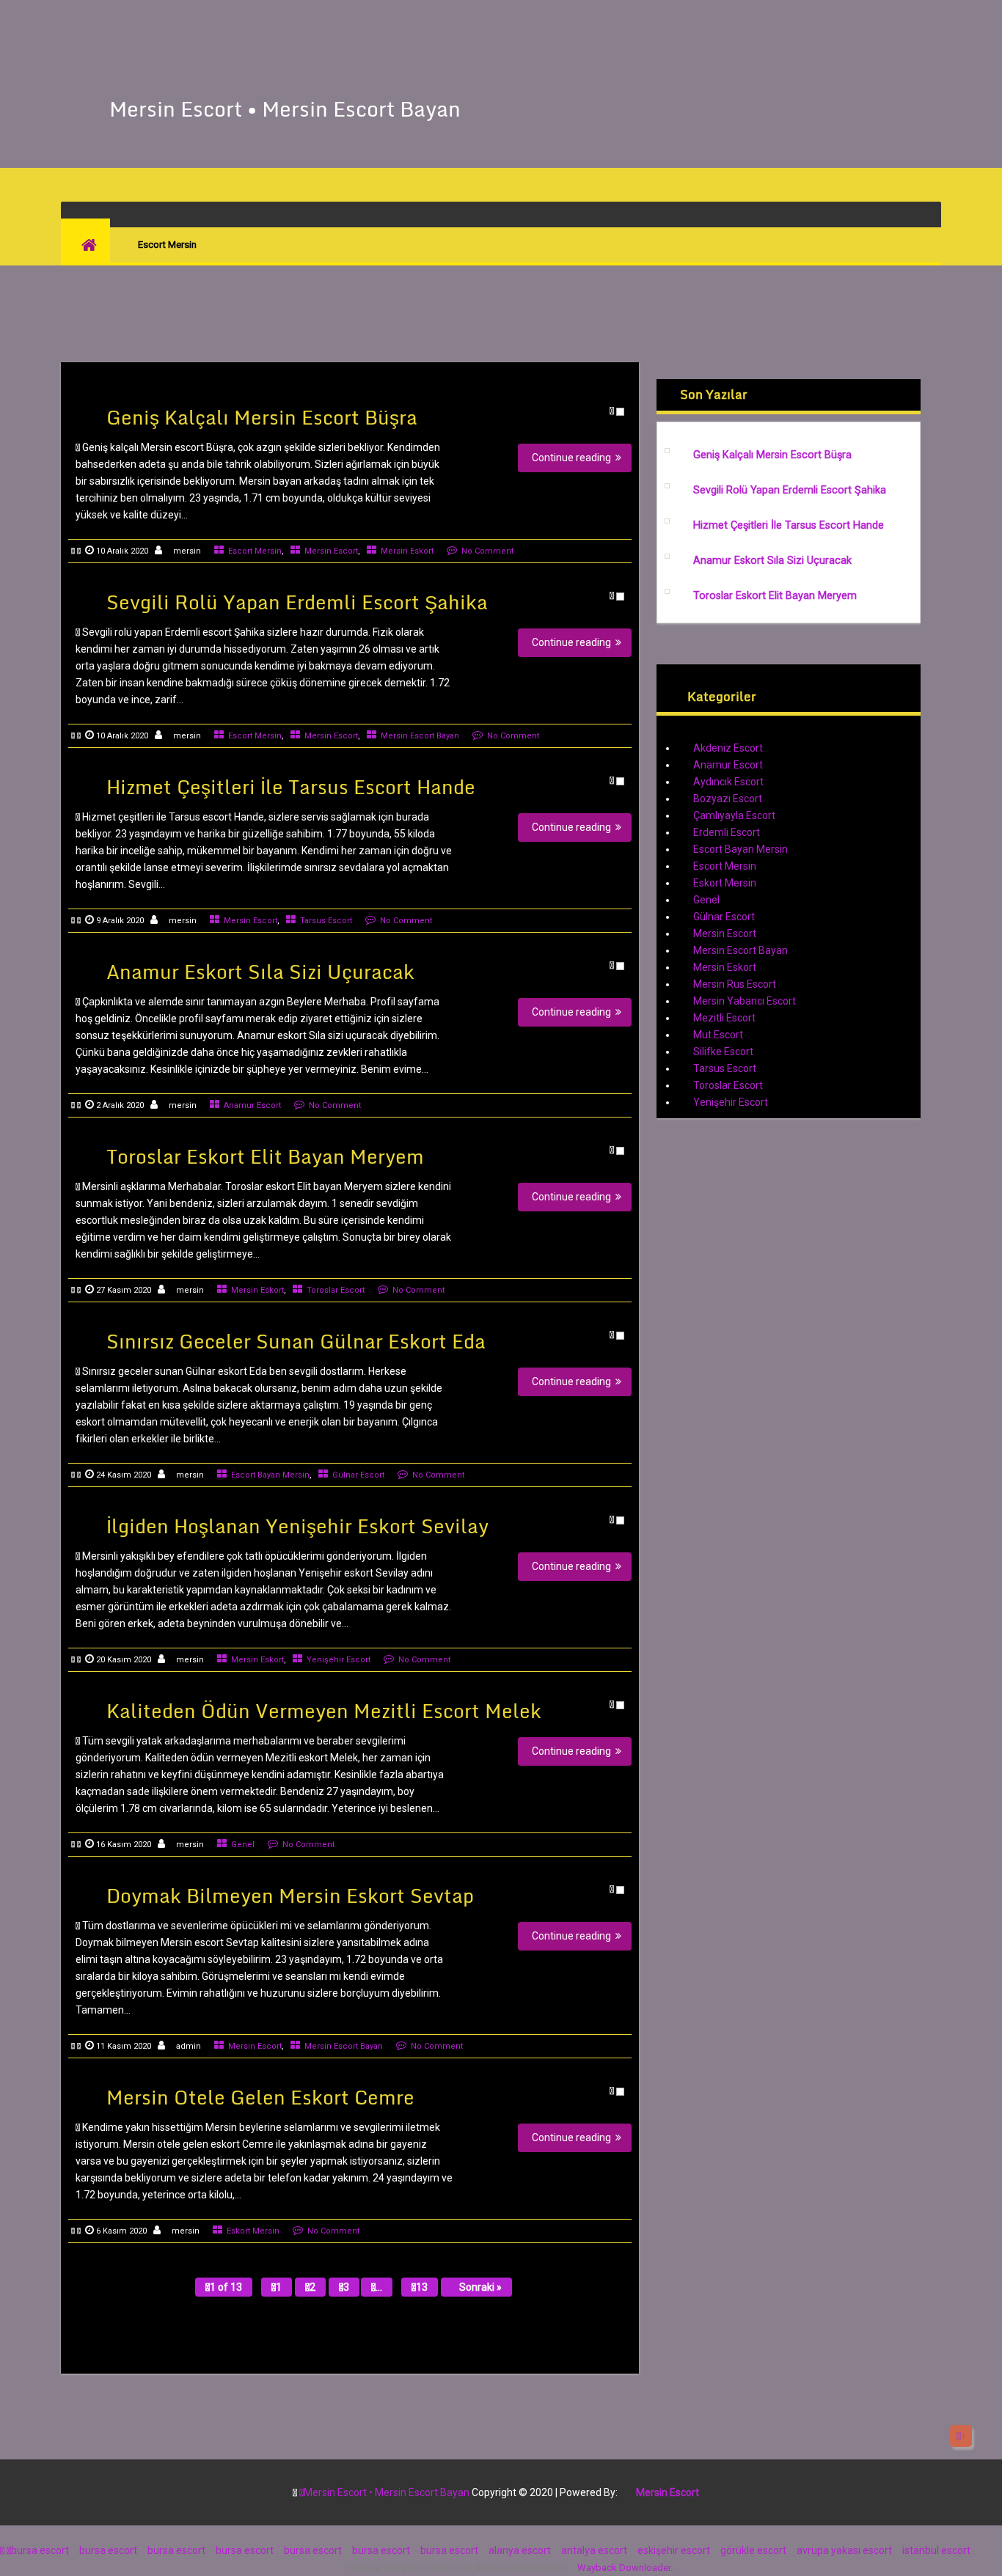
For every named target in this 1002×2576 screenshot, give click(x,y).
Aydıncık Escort (728, 782)
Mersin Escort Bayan (420, 736)
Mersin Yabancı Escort (745, 1001)
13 (422, 2287)
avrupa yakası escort (844, 2550)
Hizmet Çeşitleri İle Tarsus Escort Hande (291, 787)
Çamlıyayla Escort (734, 815)
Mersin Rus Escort (735, 984)
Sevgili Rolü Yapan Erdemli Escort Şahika (297, 602)
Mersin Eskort (407, 551)
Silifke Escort (723, 1052)
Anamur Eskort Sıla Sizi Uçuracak (260, 972)
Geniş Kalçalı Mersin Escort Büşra (262, 417)
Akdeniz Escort (728, 748)
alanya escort (520, 2550)
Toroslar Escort (336, 1290)
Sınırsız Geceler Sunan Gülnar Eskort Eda (296, 1341)
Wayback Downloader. (625, 2568)
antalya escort (594, 2550)
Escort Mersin (255, 551)
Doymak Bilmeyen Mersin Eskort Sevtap (290, 1896)
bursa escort (40, 2550)
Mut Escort (718, 1035)
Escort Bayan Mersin (270, 1475)
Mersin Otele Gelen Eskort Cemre (260, 2097)
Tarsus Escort (326, 921)
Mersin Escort (331, 551)
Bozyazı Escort (728, 799)
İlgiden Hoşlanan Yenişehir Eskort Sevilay (297, 1526)
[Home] (85, 245)
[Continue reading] (465, 440)
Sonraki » (480, 2287)
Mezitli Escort (724, 1018)
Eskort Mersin (253, 2231)
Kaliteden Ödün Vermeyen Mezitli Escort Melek (324, 1711)
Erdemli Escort (727, 832)
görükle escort (753, 2550)
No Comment (487, 551)
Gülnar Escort (358, 1475)
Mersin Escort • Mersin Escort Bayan (285, 109)
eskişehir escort (674, 2550)
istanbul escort (936, 2550)
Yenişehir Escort (339, 1660)
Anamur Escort (252, 1105)
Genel (243, 1845)
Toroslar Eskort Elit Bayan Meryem (265, 1156)
